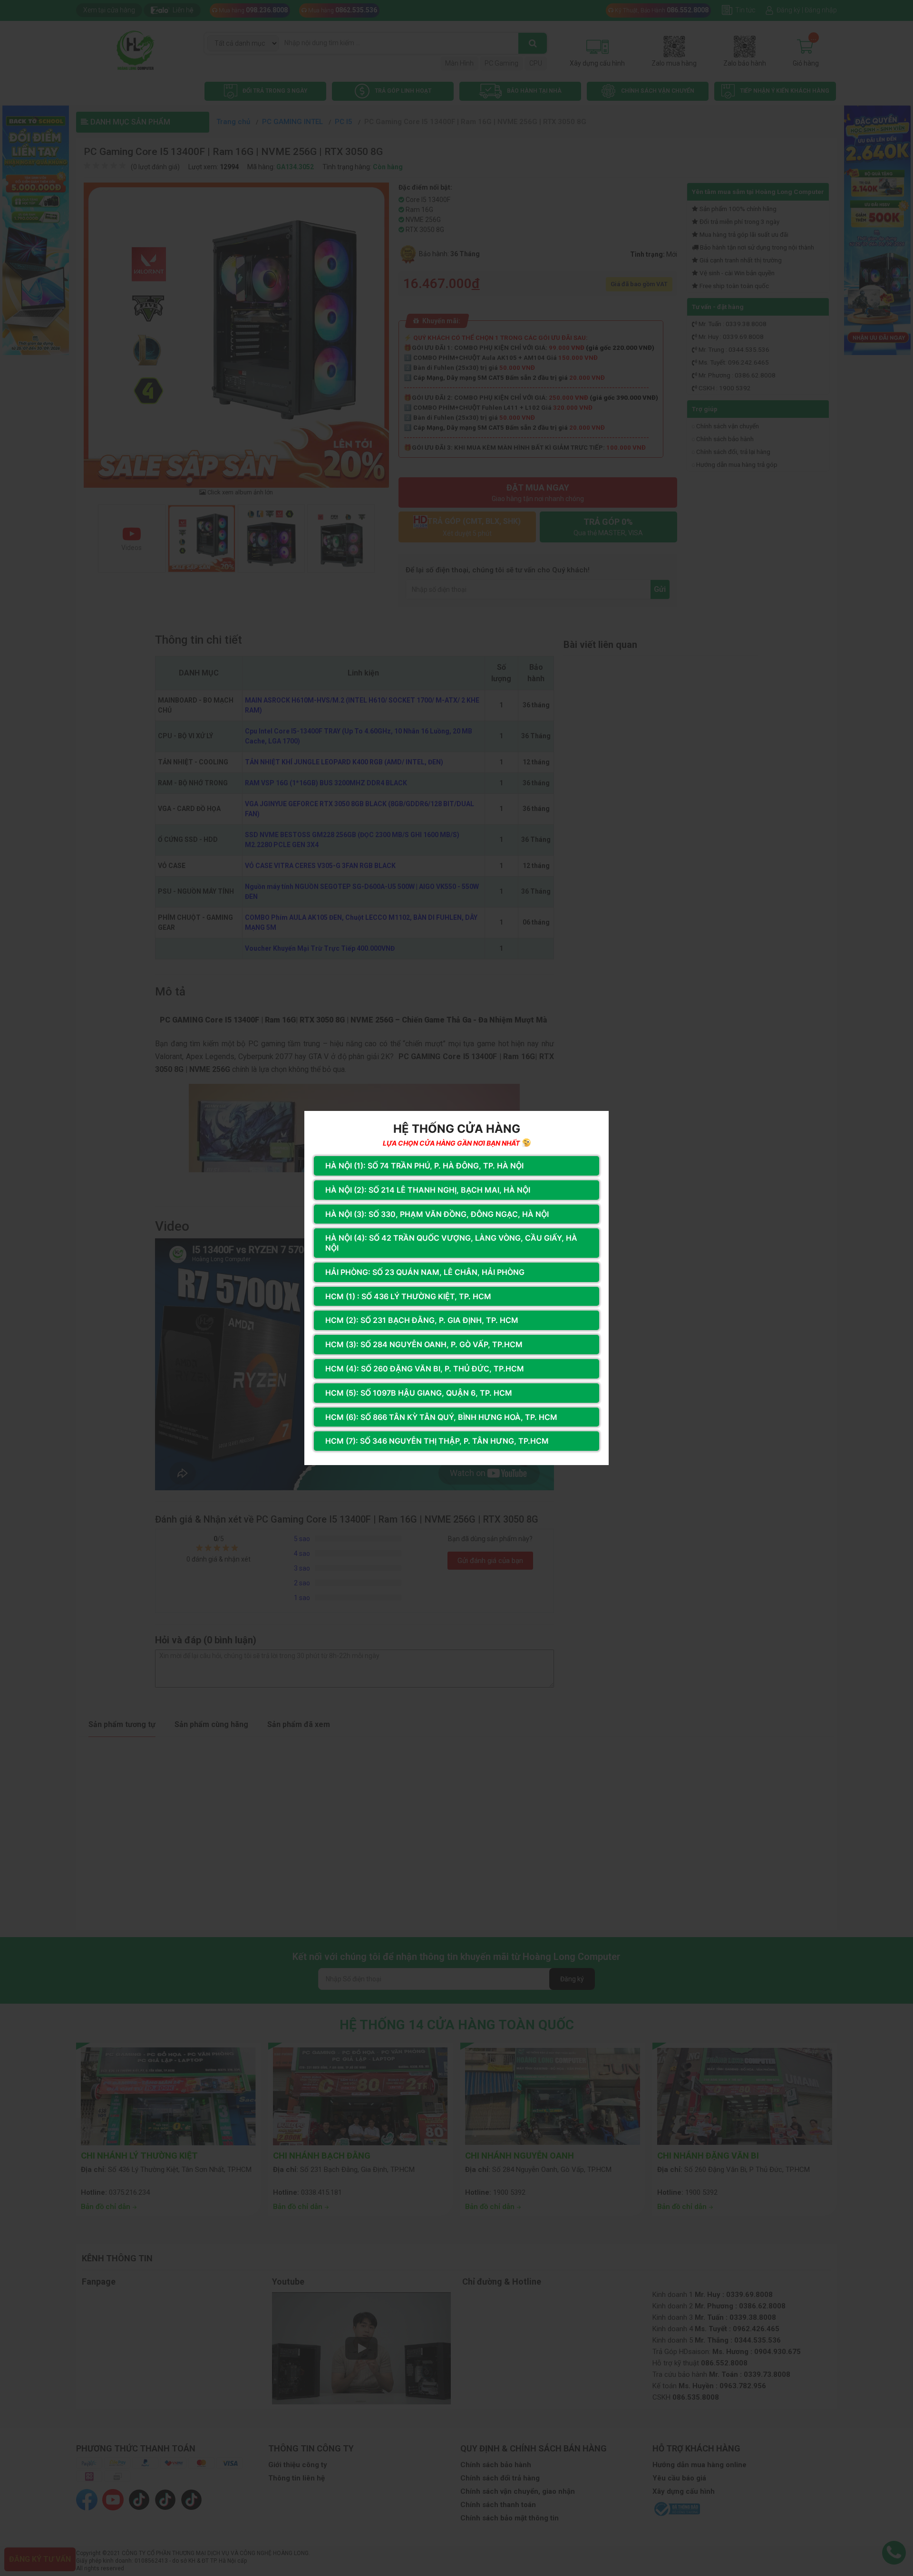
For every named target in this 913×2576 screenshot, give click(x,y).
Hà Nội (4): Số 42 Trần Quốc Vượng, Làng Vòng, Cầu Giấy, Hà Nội (451, 1243)
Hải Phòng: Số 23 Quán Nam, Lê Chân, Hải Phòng (425, 1272)
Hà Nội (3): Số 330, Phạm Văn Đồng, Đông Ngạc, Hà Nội (437, 1214)
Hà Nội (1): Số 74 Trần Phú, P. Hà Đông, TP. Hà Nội (424, 1166)
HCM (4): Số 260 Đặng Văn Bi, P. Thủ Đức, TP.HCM (425, 1369)
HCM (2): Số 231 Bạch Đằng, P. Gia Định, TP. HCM (422, 1320)
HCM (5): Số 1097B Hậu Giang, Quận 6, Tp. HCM (419, 1393)
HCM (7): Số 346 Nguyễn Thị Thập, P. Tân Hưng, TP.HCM (437, 1441)
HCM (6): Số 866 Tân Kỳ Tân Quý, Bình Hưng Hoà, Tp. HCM (441, 1417)
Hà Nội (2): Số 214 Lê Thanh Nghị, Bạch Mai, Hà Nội (428, 1190)
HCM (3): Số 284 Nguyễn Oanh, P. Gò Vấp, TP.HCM (424, 1344)
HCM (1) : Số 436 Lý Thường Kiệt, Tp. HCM (408, 1296)
